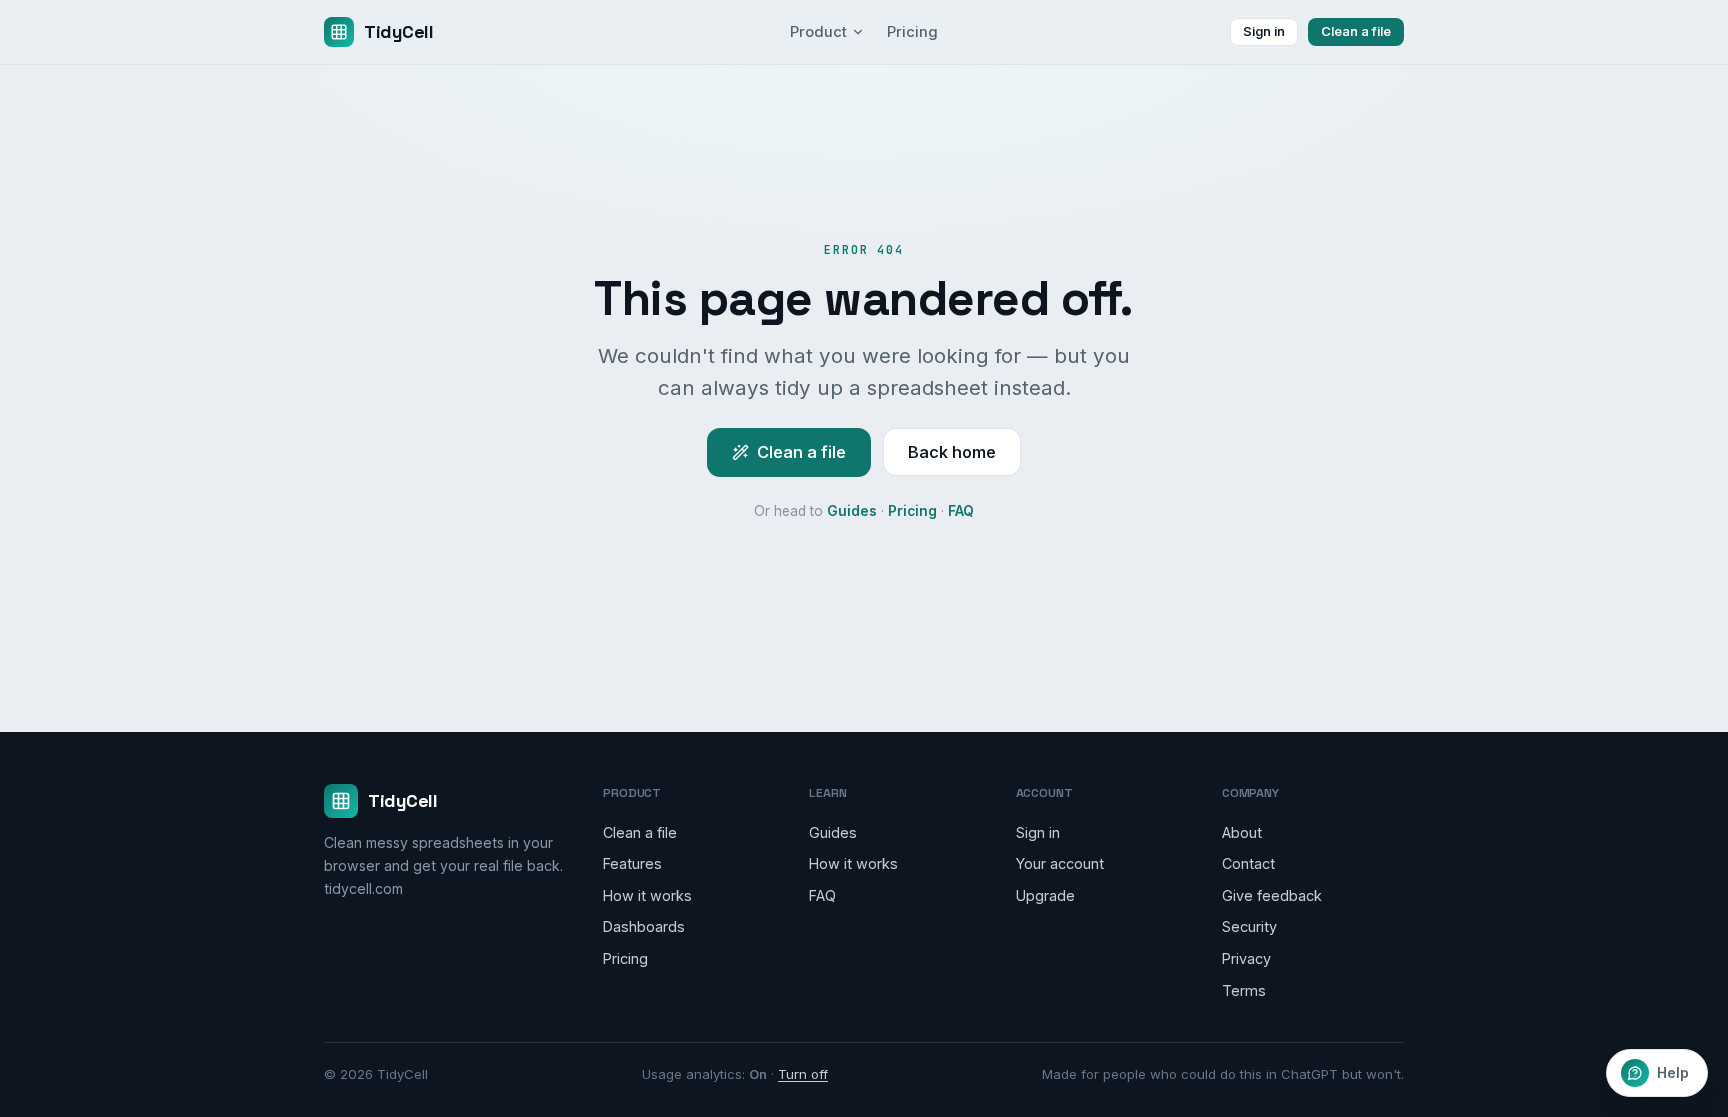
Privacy (1246, 958)
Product (818, 32)
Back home (952, 452)
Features (632, 863)
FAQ (961, 511)
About (1242, 832)
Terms (1244, 990)
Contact (1248, 863)
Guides (852, 511)
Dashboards (644, 926)
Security (1249, 926)
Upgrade (1045, 895)
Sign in (1264, 31)
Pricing (912, 32)
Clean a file (1356, 31)
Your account (1060, 863)
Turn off (803, 1074)
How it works (647, 895)
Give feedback (1272, 895)
